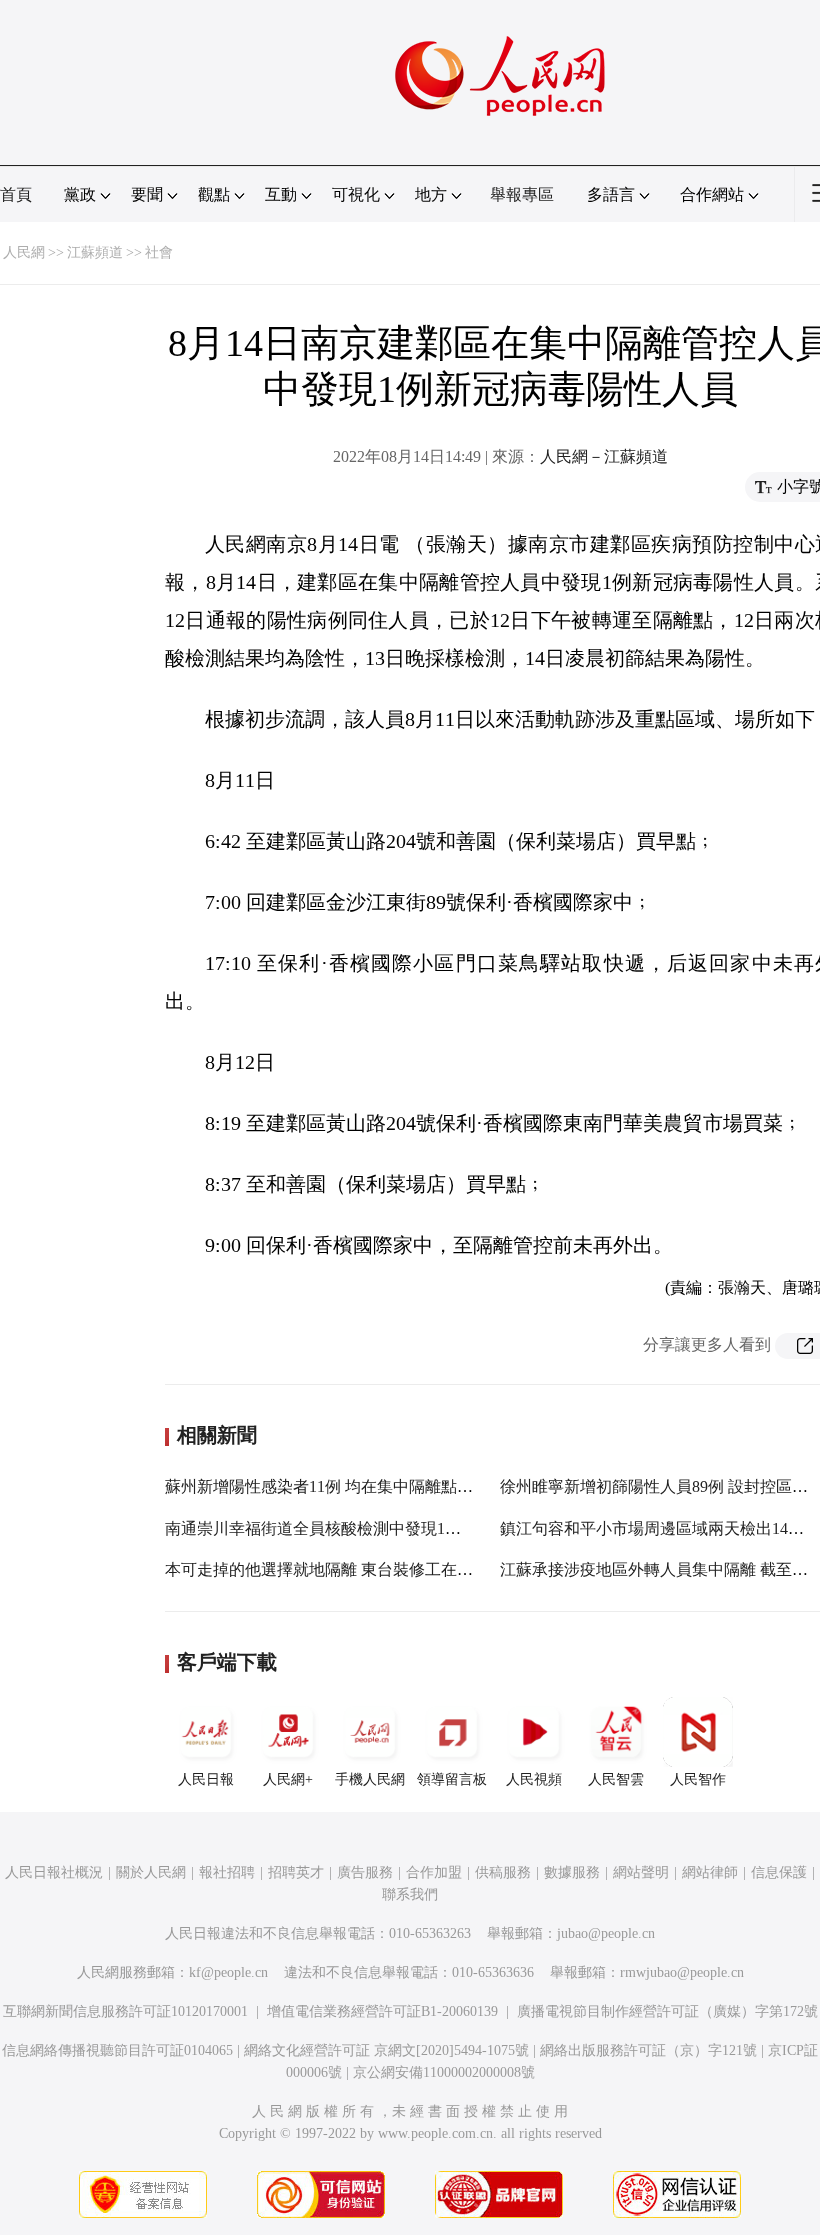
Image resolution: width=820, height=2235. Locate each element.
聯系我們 (410, 1894)
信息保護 (779, 1872)
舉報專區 (522, 194)
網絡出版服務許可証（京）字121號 (648, 2050)
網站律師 (710, 1872)
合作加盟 (434, 1872)
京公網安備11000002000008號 (444, 2072)
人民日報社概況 (54, 1872)
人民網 (24, 252)
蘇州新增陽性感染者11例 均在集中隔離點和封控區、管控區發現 (391, 1486)
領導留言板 (452, 1779)
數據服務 (572, 1872)
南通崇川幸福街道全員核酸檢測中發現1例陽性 (329, 1528)
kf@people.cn (228, 1972)
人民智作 (698, 1779)
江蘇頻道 (95, 252)
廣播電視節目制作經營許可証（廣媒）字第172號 (667, 2011)
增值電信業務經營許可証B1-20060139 (382, 2011)
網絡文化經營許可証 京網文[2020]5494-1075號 (386, 2050)
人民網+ (288, 1779)
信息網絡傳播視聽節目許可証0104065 (117, 2050)
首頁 (16, 194)
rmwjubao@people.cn (682, 1972)
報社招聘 (227, 1872)
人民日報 (206, 1779)
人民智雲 (616, 1779)
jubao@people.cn (606, 1933)
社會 (159, 252)
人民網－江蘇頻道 (604, 456)
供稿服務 (503, 1872)
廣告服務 (365, 1872)
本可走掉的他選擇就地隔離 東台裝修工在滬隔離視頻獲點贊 (375, 1569)
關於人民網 (151, 1872)
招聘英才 (296, 1872)
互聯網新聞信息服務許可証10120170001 (125, 2011)
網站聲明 (641, 1872)
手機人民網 (370, 1779)
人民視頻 (534, 1779)
